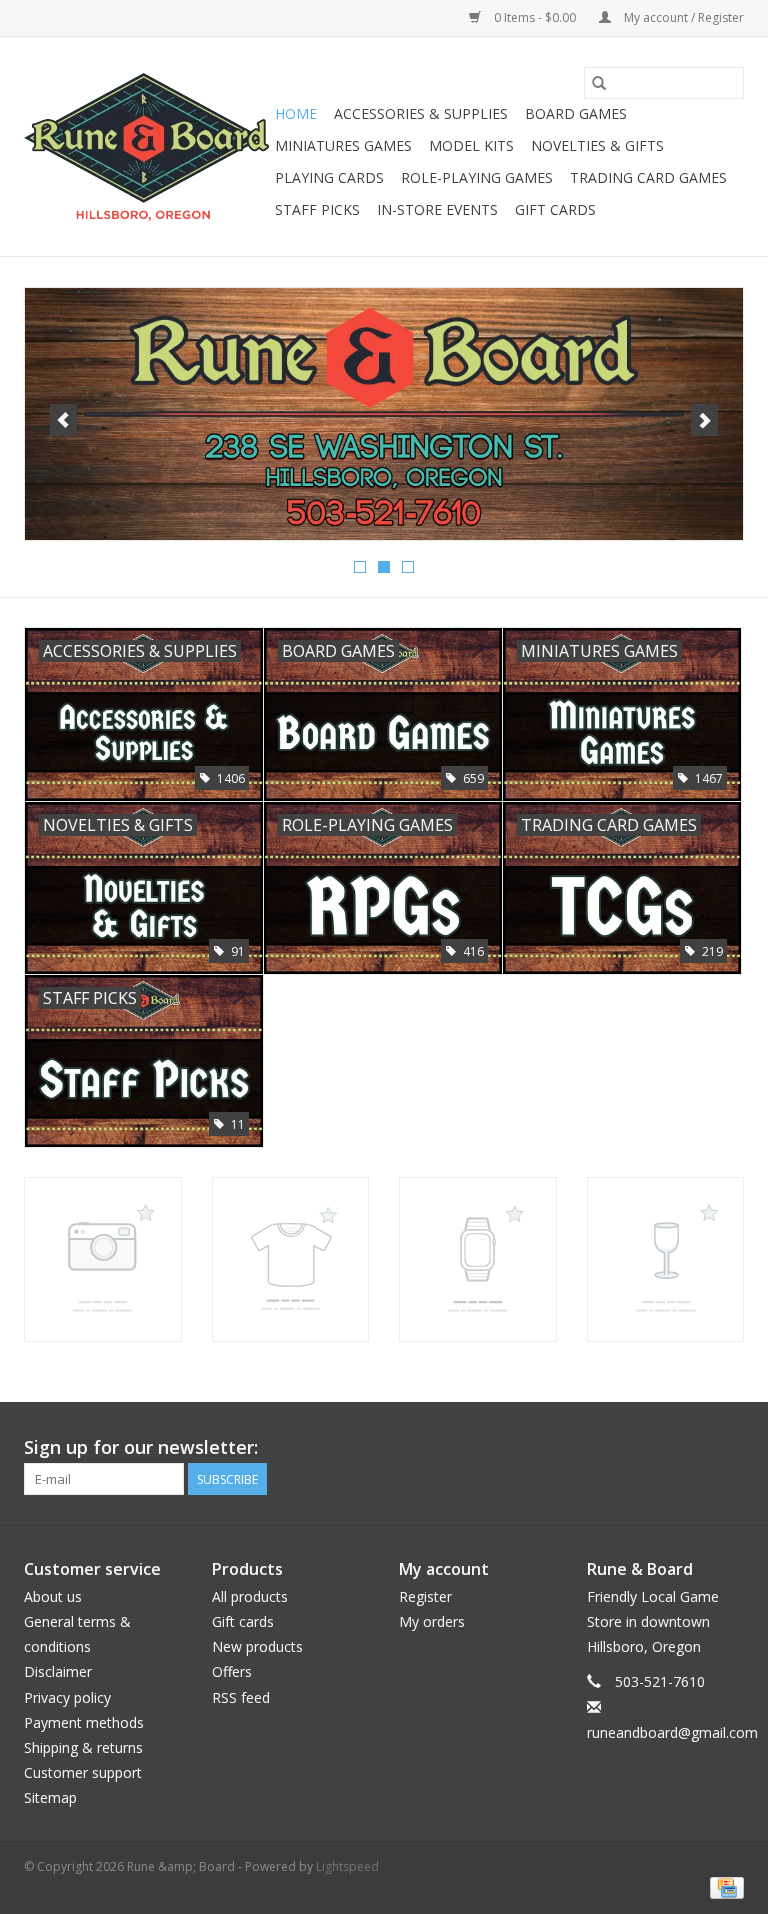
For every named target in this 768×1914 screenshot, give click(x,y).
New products (257, 1646)
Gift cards (555, 209)
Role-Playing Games (477, 177)
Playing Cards (329, 177)
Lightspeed (347, 1866)
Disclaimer (58, 1671)
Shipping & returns (83, 1747)
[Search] (599, 83)
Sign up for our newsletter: (141, 1447)
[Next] (704, 420)
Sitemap (50, 1797)
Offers (232, 1671)
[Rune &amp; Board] (146, 147)
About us (53, 1596)
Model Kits (471, 145)
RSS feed (241, 1697)
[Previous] (63, 420)
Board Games (576, 113)
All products (250, 1596)
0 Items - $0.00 (535, 17)
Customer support (83, 1772)
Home (296, 113)
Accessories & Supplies (421, 113)
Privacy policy (67, 1697)
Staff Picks (317, 209)
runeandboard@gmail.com (672, 1732)
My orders (432, 1621)
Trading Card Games (648, 177)
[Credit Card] (723, 1886)
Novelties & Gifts (597, 145)
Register (425, 1596)
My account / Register (682, 17)
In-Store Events (437, 209)
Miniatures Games (343, 145)
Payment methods (84, 1722)
